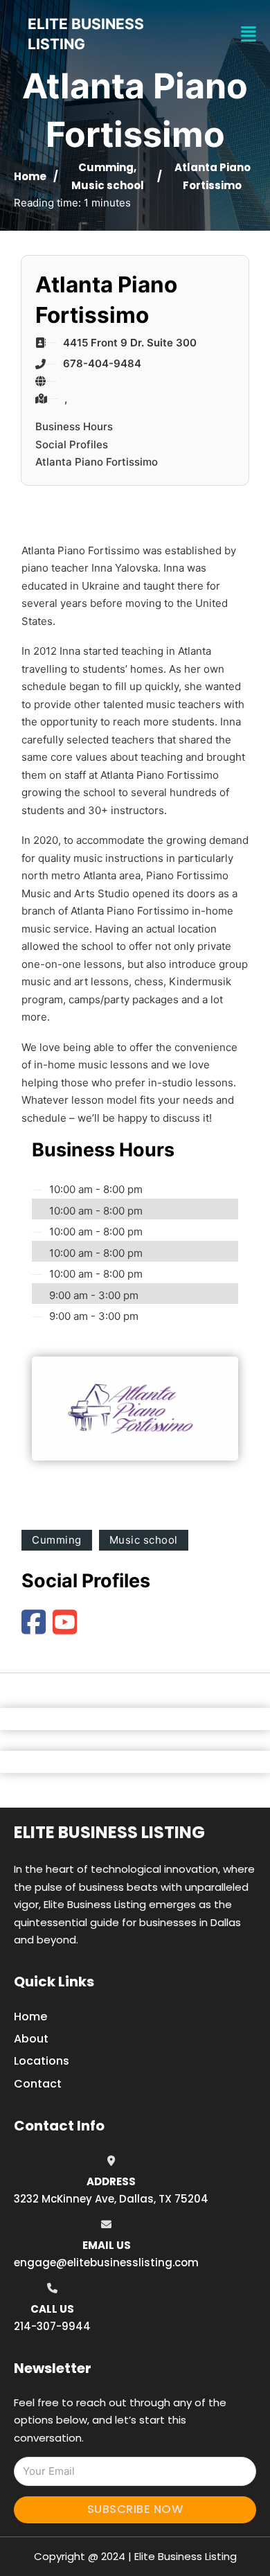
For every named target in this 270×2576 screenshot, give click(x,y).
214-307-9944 (52, 2326)
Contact (38, 2084)
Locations (42, 2061)
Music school (108, 185)
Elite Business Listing (109, 1832)
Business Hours (74, 426)
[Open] (249, 34)
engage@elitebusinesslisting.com (106, 2262)
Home (30, 176)
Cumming (106, 167)
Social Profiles (72, 444)
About (31, 2039)
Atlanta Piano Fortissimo (97, 462)
